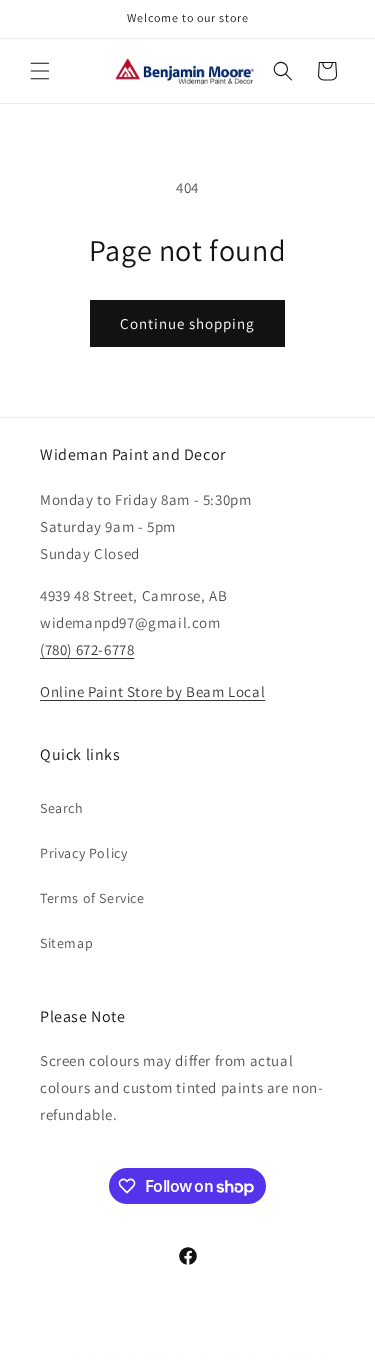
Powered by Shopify (277, 1353)
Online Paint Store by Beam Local (152, 691)
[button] (40, 71)
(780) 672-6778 (87, 649)
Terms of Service (92, 898)
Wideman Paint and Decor (155, 1353)
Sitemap (66, 943)
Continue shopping (187, 323)
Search (62, 808)
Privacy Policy (83, 853)
